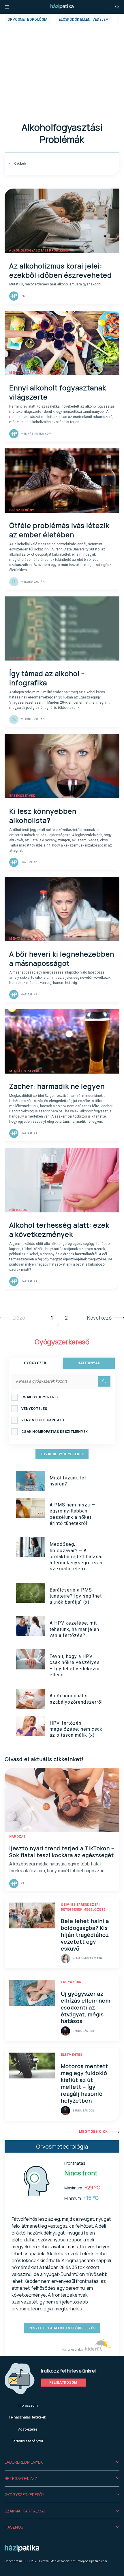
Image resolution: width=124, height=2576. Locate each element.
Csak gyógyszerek (40, 1397)
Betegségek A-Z (21, 2478)
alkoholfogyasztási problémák (39, 251)
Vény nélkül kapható (43, 1420)
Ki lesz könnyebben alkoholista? (43, 816)
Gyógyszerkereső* (24, 2495)
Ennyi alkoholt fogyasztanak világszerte (58, 392)
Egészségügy (22, 510)
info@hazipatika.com (92, 2561)
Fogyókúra (71, 1982)
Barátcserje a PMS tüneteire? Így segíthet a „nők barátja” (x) (76, 1596)
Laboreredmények (24, 2462)
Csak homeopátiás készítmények (55, 1432)
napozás (18, 1837)
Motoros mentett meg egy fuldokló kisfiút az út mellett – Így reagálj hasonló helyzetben (84, 2083)
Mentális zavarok (26, 373)
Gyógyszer (35, 1363)
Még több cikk (93, 2132)
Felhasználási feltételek (28, 2417)
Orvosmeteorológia (28, 20)
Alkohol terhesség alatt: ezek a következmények (59, 1230)
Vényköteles (34, 1409)
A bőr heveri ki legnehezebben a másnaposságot (62, 958)
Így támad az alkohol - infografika (47, 678)
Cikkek (20, 164)
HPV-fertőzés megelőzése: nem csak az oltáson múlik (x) (76, 1729)
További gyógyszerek (62, 1454)
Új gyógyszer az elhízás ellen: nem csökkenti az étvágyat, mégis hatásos (86, 2007)
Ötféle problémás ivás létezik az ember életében (59, 530)
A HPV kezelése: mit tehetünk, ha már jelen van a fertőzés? (74, 1629)
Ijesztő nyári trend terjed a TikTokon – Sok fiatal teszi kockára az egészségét (62, 1852)
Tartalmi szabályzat (28, 2441)
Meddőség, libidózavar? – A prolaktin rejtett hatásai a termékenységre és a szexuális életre (76, 1556)
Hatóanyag (89, 1363)
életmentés (72, 2055)
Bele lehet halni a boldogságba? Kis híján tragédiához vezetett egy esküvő (85, 1935)
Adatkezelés (28, 2429)
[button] (62, 2462)
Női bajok (18, 1210)
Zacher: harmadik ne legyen (57, 1086)
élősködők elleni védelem (84, 20)
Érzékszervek (22, 796)
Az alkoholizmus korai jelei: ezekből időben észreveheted (61, 270)
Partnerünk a (73, 2349)
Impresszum (28, 2405)
